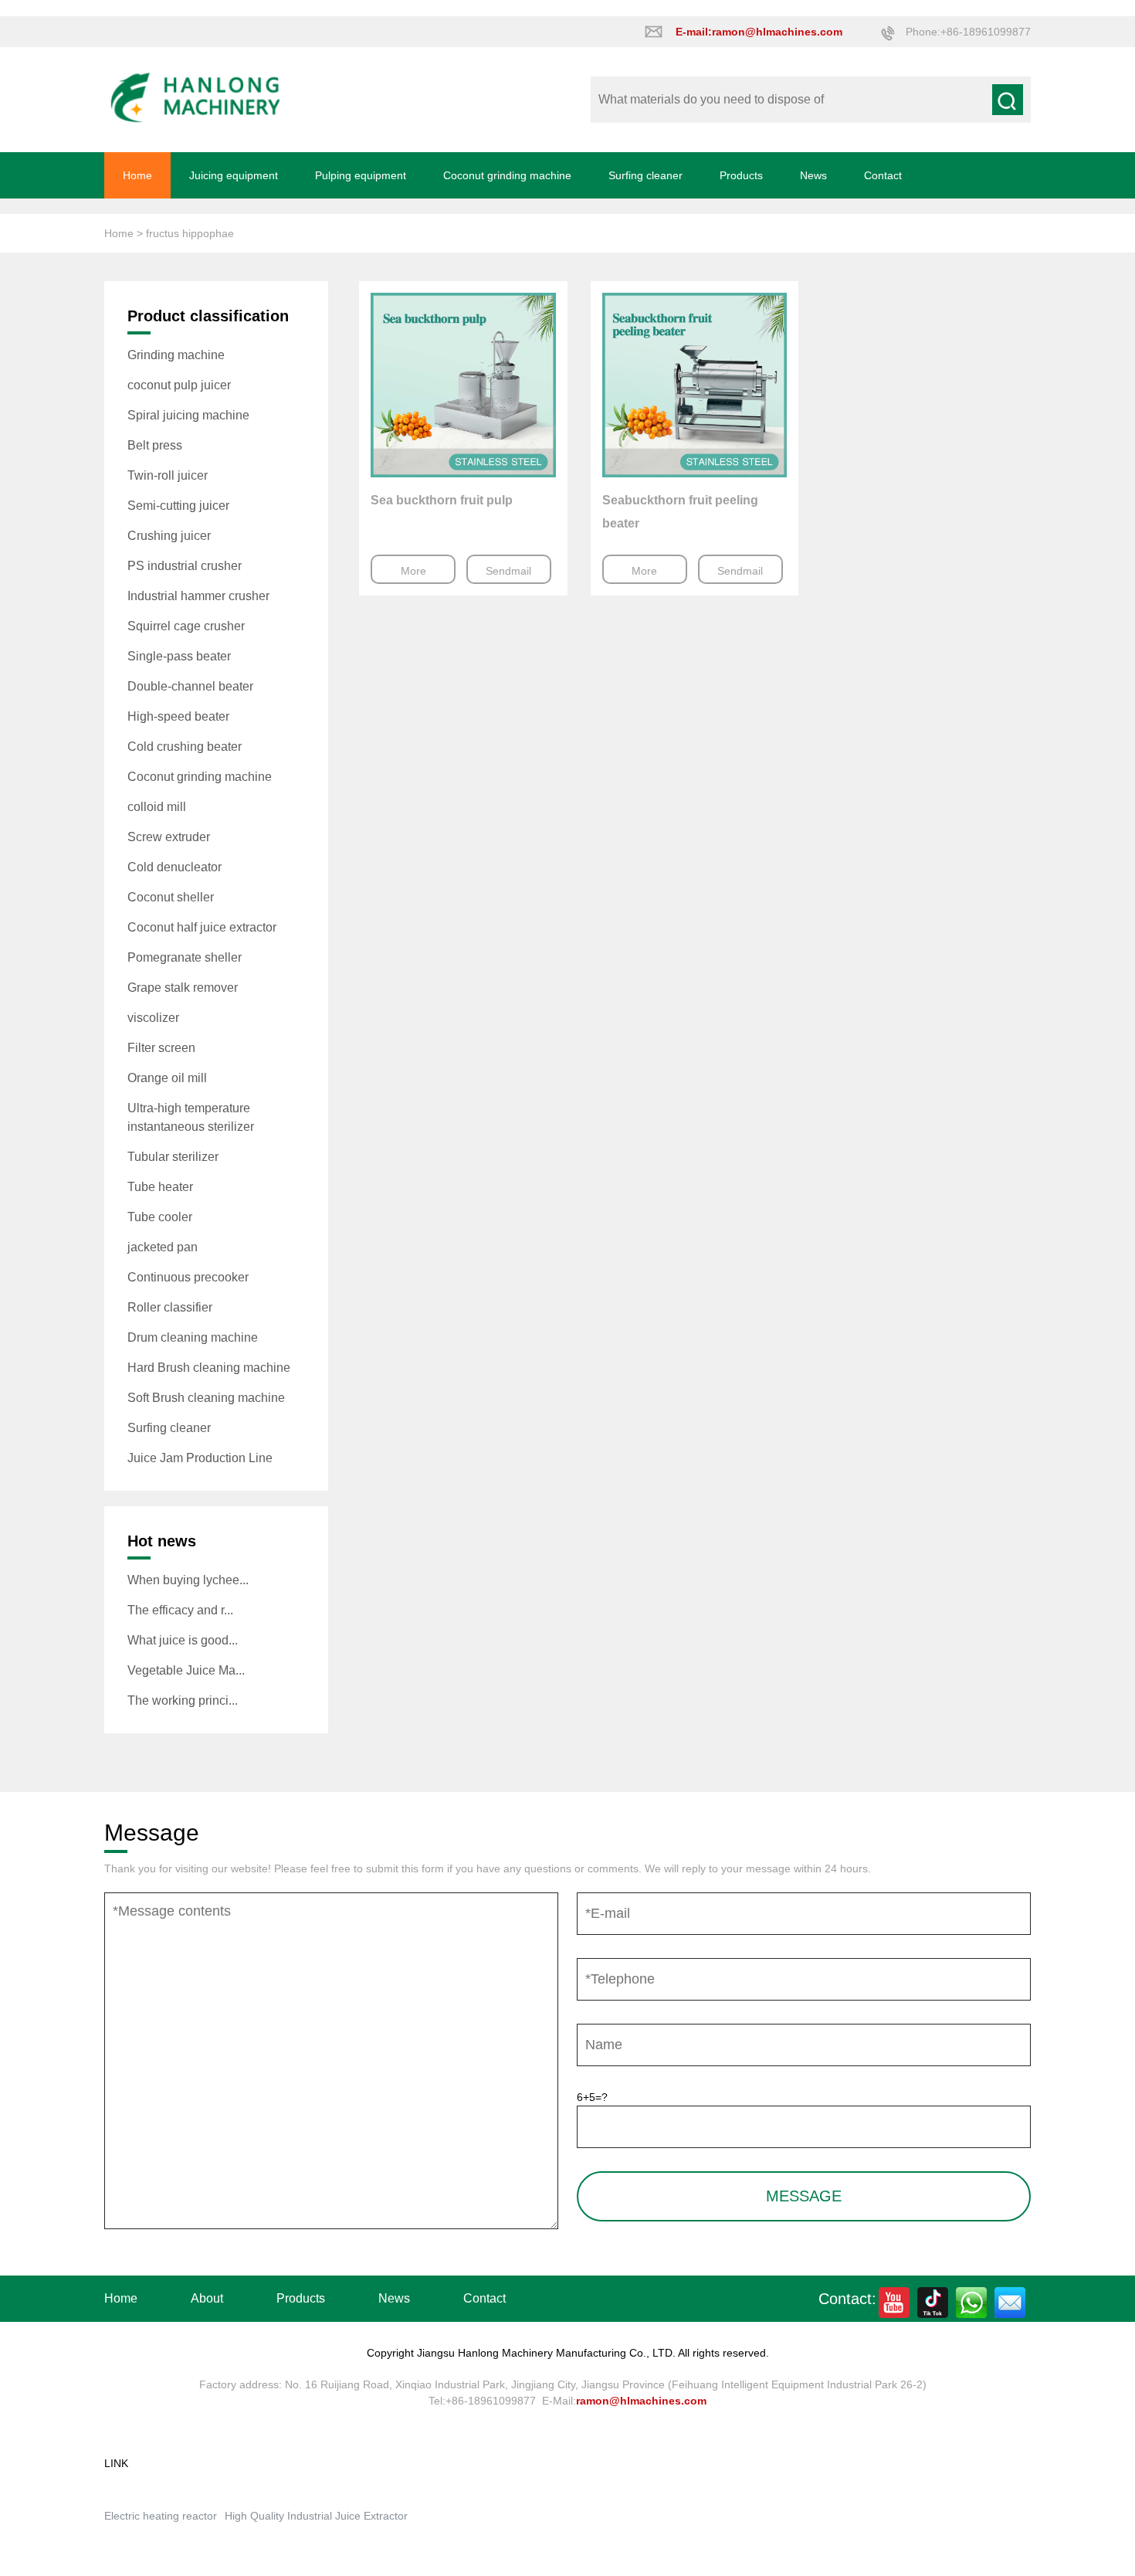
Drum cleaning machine (193, 1337)
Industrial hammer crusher (198, 596)
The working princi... (183, 1700)
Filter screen (161, 1048)
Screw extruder (169, 837)
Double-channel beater (190, 686)
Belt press (155, 445)
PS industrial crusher (185, 566)
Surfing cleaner (645, 175)
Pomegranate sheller (185, 957)
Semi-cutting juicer (178, 506)
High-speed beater (178, 716)
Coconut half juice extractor (202, 927)
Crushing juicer (169, 536)
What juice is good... (183, 1640)
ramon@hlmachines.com (641, 2401)
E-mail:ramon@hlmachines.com (759, 32)
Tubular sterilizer (173, 1157)
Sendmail (508, 571)
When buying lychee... (188, 1580)
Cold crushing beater (185, 747)
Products (741, 175)
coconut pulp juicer (179, 385)
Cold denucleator (174, 867)
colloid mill (157, 807)
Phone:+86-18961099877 (968, 32)
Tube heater (160, 1187)
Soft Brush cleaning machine (206, 1398)
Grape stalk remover (183, 988)
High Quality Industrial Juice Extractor (316, 2516)
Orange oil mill (167, 1078)
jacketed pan (163, 1247)
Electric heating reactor (161, 2516)
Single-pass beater (179, 656)
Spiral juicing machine (188, 415)
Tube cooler (160, 1217)
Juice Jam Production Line (200, 1458)
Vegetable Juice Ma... (186, 1670)
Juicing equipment (234, 175)
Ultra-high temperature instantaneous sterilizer (191, 1117)
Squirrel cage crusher (186, 626)
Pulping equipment (361, 175)
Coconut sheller (171, 897)
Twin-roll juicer (168, 475)
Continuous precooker (188, 1277)
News (813, 175)
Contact (883, 175)
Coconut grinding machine (507, 175)
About (207, 2298)
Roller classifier (170, 1307)
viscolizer (153, 1018)
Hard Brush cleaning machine (209, 1368)
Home (137, 175)
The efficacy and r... (180, 1610)
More (413, 571)
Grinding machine (176, 355)
